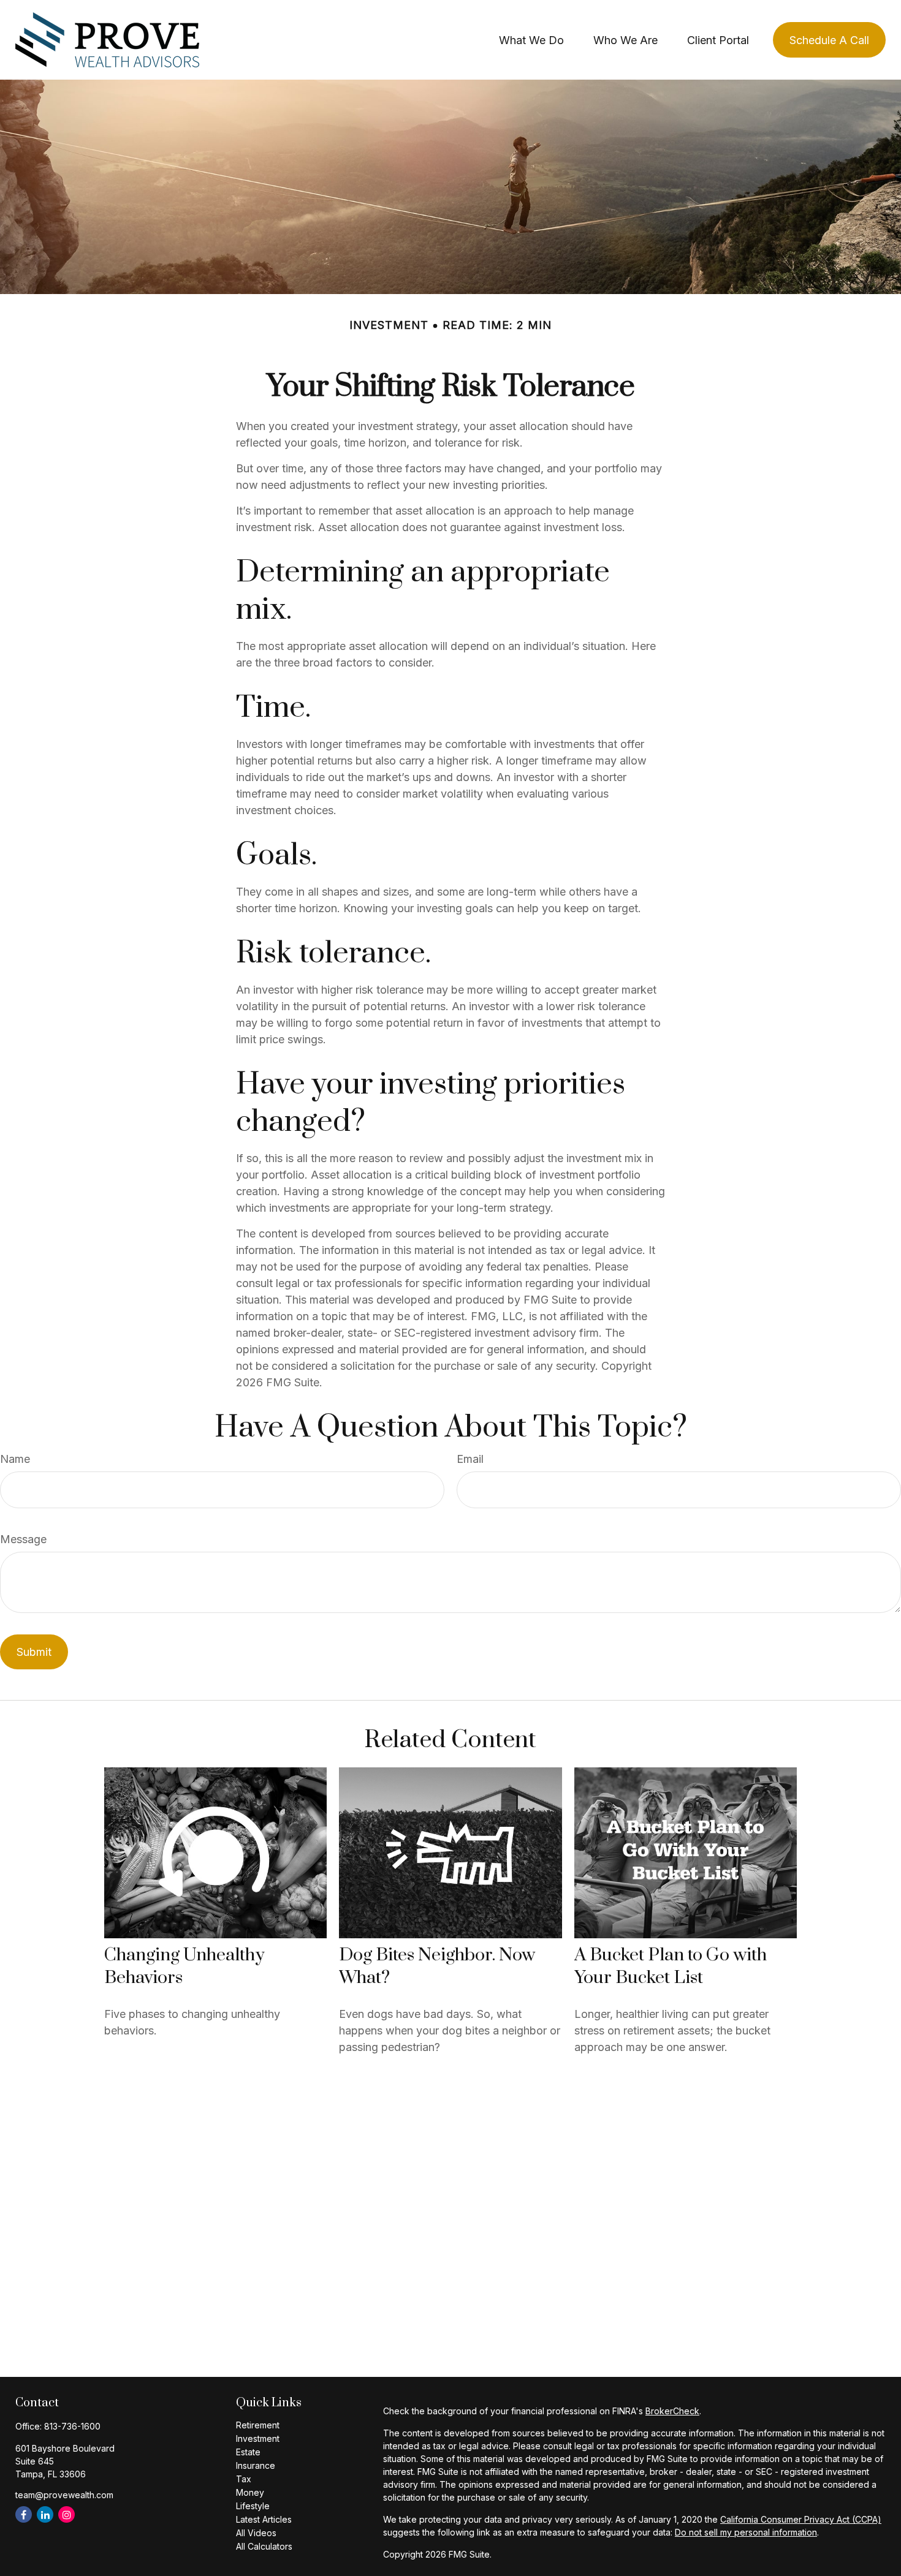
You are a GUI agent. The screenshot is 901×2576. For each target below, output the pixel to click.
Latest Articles (264, 2519)
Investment (258, 2438)
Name (15, 1459)
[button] (531, 40)
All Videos (256, 2533)
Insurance (256, 2465)
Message (23, 1539)
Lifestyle (253, 2506)
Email (470, 1459)
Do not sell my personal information (746, 2532)
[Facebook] (24, 2514)
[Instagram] (67, 2514)
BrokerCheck (672, 2411)
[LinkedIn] (45, 2514)
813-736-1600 (72, 2426)
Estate (248, 2452)
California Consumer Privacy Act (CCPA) (801, 2519)
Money (250, 2492)
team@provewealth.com (64, 2495)
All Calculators (264, 2546)
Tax (244, 2479)
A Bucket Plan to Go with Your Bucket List (671, 1966)
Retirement (258, 2425)
